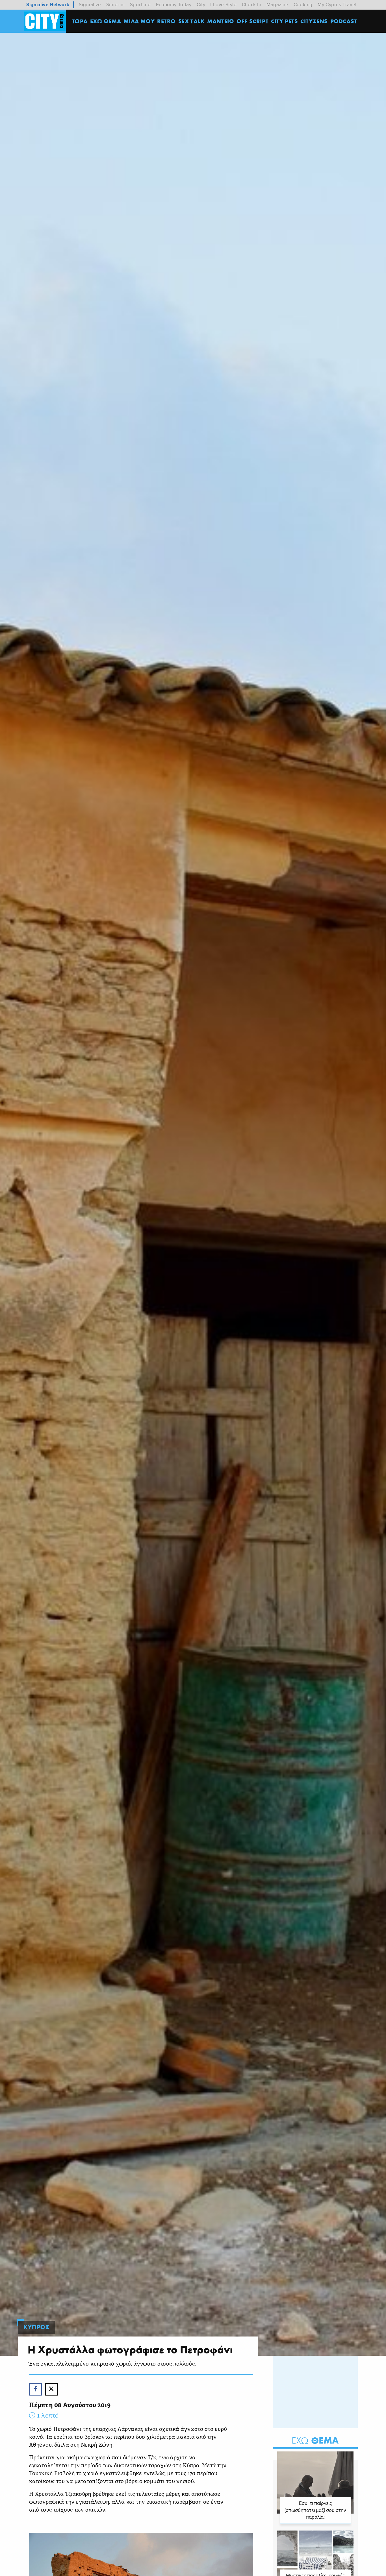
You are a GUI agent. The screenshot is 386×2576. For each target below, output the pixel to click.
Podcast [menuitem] (344, 21)
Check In (252, 5)
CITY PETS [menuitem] (284, 21)
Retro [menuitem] (166, 21)
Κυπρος (36, 2327)
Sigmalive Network (48, 5)
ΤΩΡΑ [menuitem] (80, 21)
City (201, 5)
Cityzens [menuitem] (314, 21)
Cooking (303, 5)
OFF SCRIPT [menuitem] (252, 21)
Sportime (140, 5)
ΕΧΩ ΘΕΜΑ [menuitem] (106, 21)
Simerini (116, 5)
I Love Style (223, 5)
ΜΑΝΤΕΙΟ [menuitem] (221, 21)
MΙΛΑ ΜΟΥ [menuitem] (139, 21)
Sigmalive (90, 5)
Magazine (277, 5)
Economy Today (174, 5)
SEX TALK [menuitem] (192, 21)
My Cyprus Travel (337, 5)
